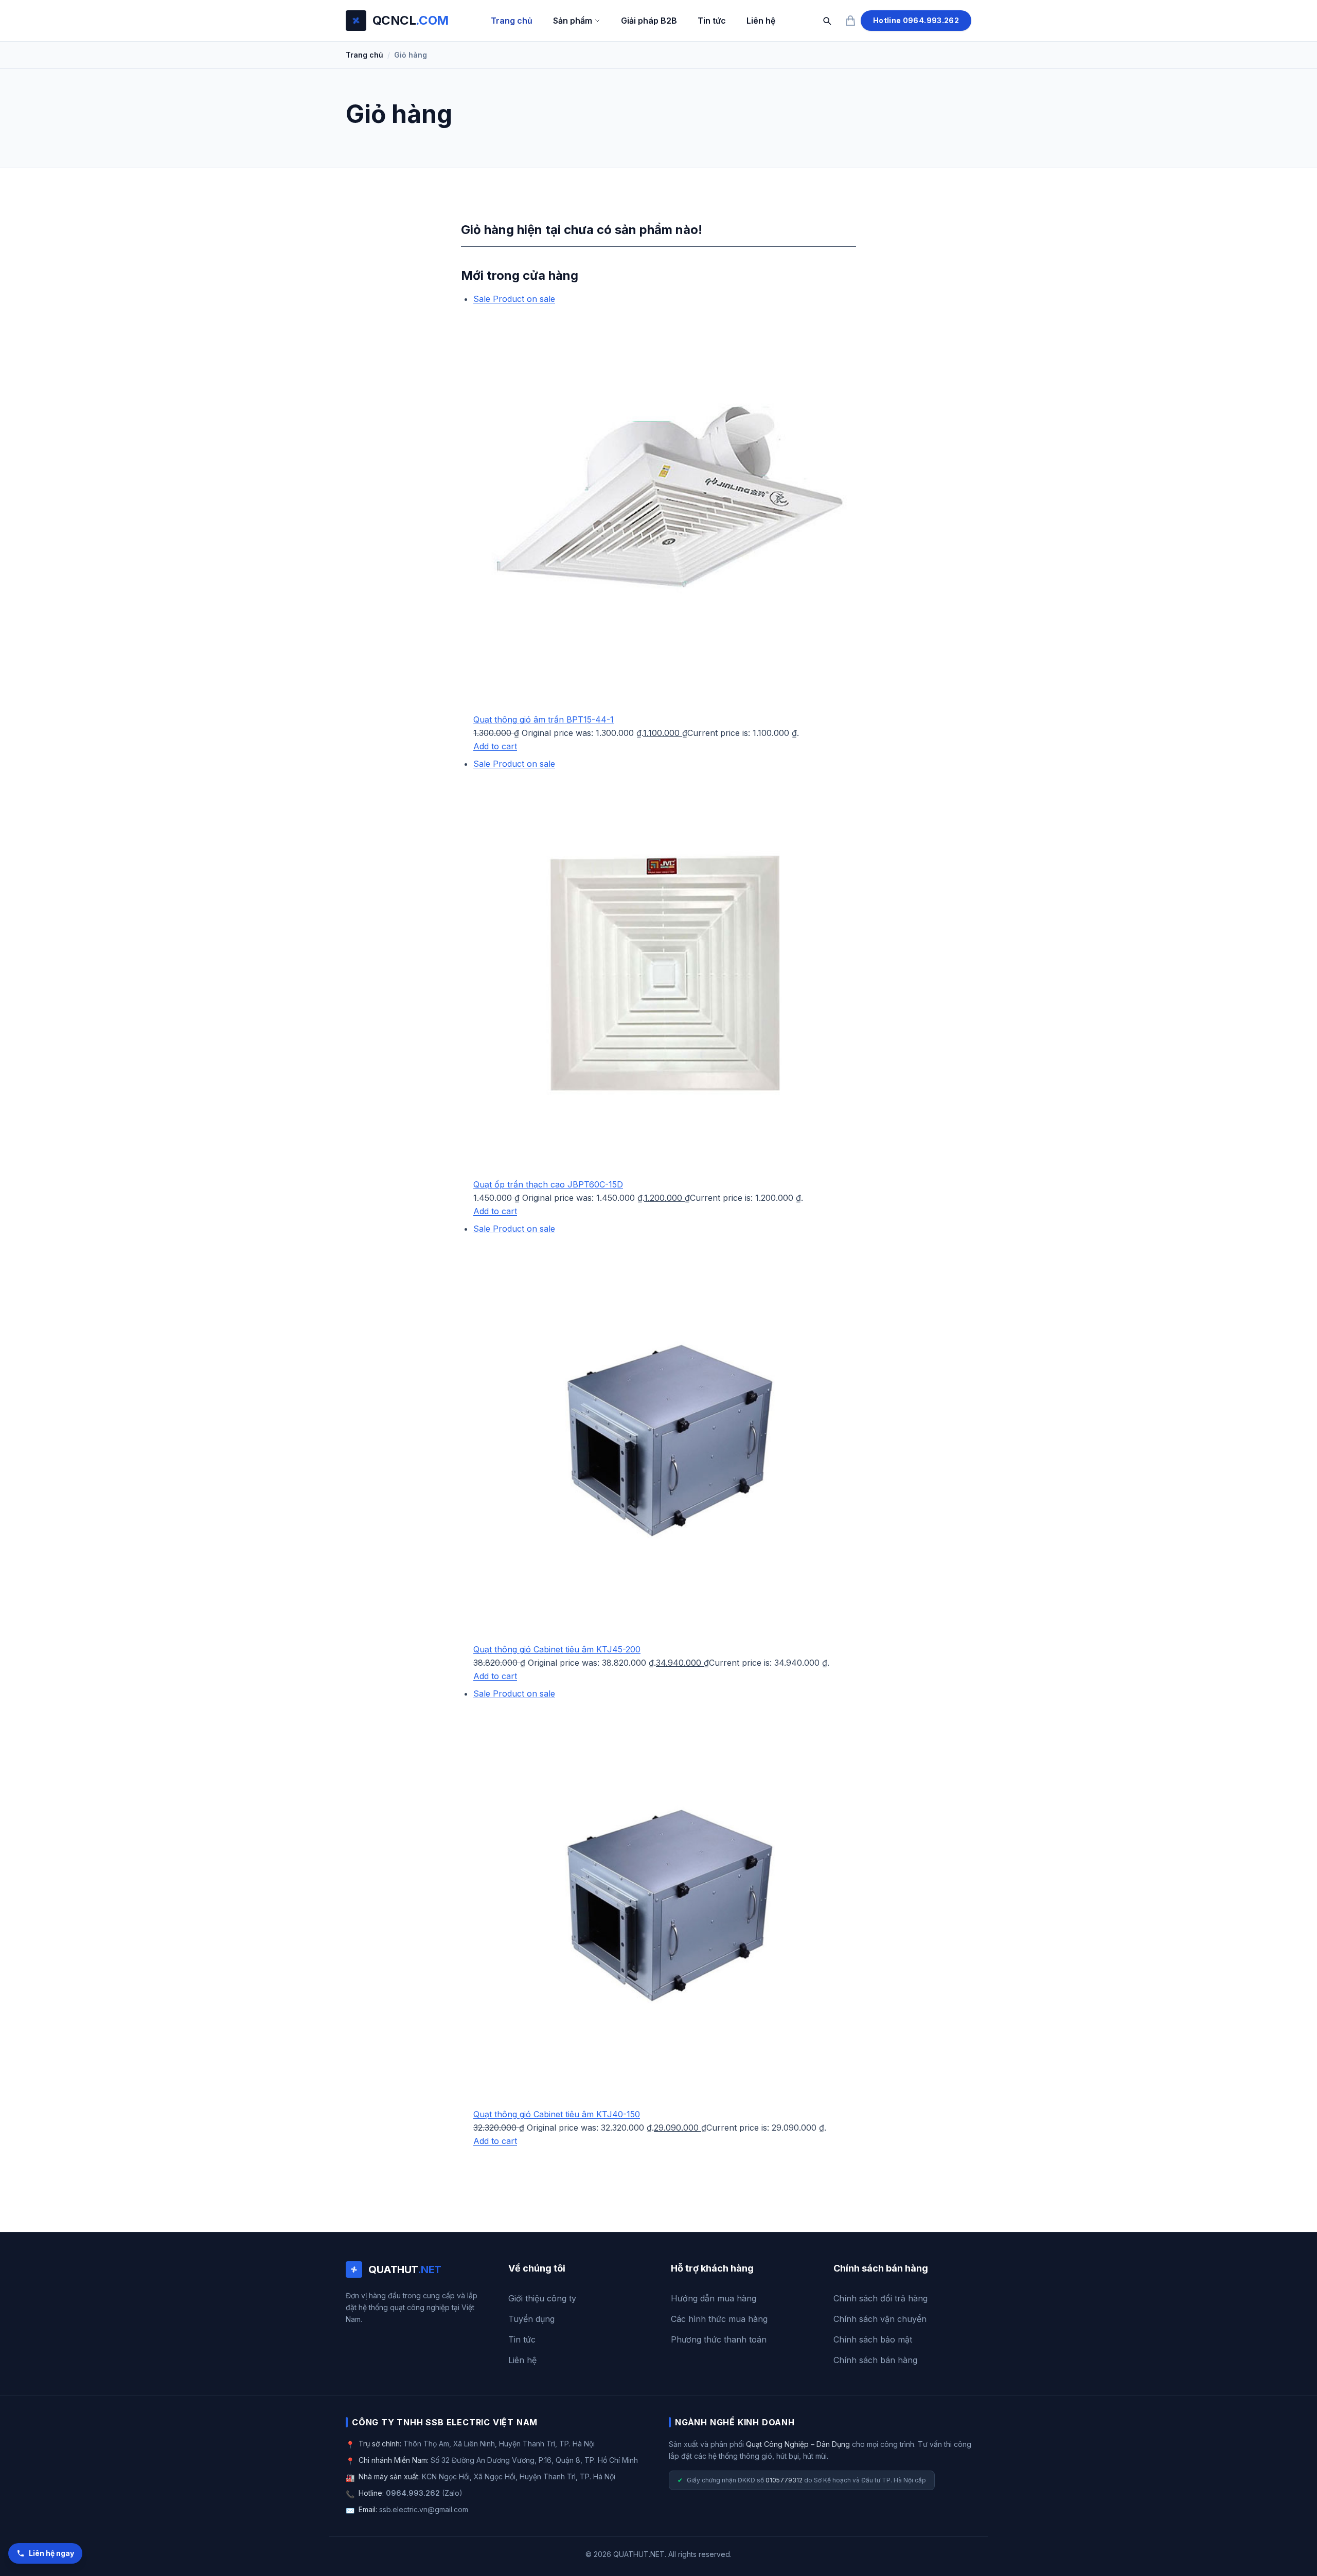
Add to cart (495, 746)
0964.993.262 (413, 2493)
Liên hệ (761, 21)
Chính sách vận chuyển (880, 2319)
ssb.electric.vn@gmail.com (424, 2509)
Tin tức (712, 21)
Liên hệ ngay (51, 2553)
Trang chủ (512, 21)
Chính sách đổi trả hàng (880, 2298)
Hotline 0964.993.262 (916, 20)
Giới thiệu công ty (542, 2298)
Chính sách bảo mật (873, 2339)
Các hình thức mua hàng (719, 2319)
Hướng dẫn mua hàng (714, 2298)
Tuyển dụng (531, 2319)
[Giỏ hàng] (850, 21)
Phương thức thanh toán (719, 2339)
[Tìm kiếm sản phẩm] (827, 21)
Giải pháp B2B (649, 21)
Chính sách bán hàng (875, 2360)
